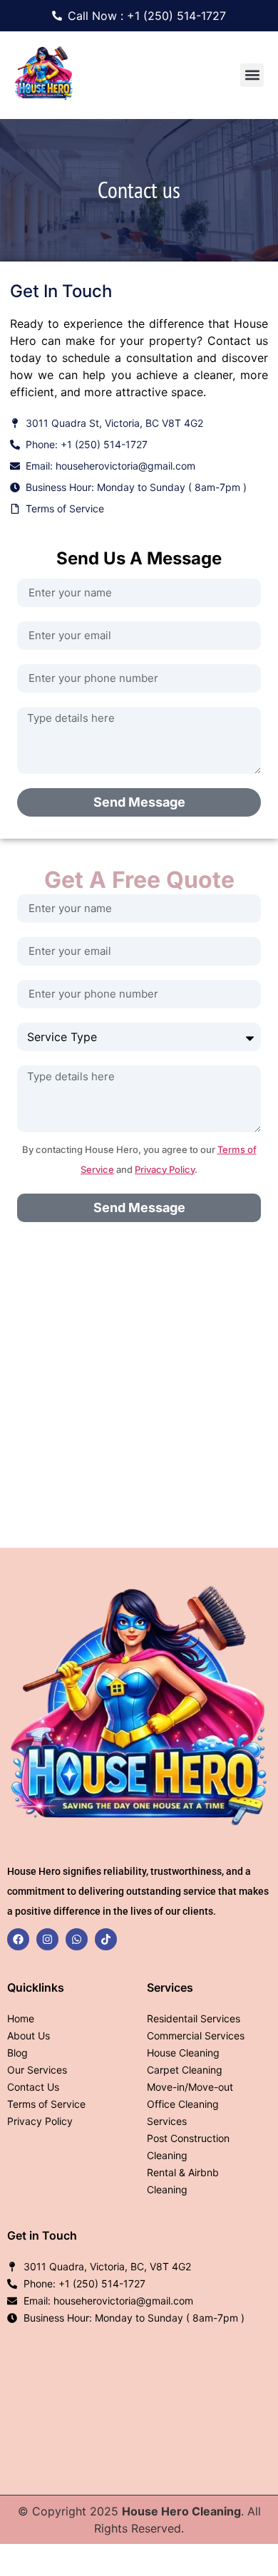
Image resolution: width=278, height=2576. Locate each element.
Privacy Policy (165, 1169)
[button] (252, 75)
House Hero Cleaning (181, 2511)
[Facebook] (18, 1939)
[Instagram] (47, 1939)
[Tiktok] (106, 1939)
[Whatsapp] (77, 1939)
